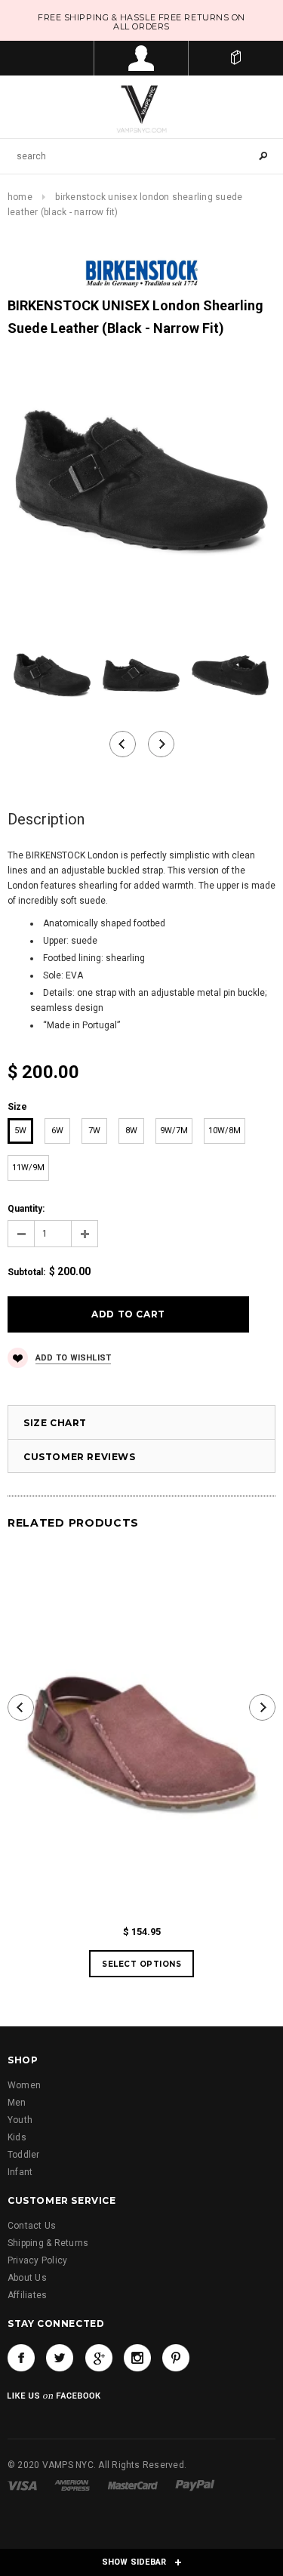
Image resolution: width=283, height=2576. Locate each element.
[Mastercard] (133, 2485)
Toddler (24, 2155)
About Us (27, 2278)
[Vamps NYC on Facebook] (21, 2358)
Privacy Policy (37, 2260)
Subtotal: (26, 1272)
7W (94, 1131)
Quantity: (26, 1209)
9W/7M (174, 1131)
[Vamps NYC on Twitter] (60, 2358)
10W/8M (225, 1131)
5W (20, 1131)
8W (131, 1131)
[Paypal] (195, 2485)
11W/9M (28, 1168)
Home (20, 197)
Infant (20, 2172)
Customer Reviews (80, 1457)
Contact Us (32, 2226)
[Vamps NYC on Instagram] (137, 2358)
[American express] (72, 2485)
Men (17, 2103)
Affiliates (27, 2295)
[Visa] (22, 2485)
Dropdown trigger (141, 58)
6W (57, 1131)
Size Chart (55, 1423)
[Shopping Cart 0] (236, 58)
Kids (17, 2137)
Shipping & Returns (48, 2243)
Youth (20, 2120)
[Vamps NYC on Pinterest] (176, 2358)
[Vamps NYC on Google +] (99, 2358)
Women (24, 2085)
